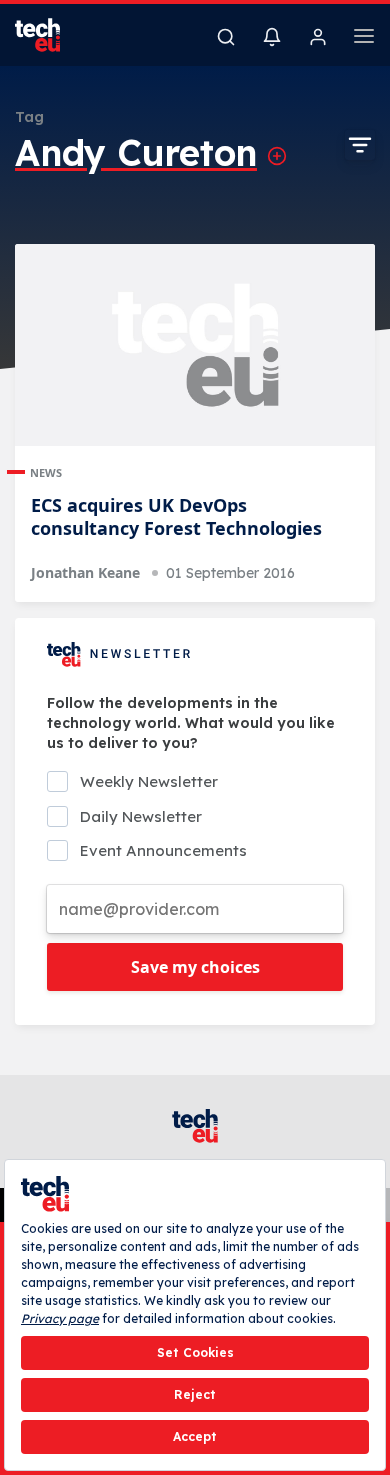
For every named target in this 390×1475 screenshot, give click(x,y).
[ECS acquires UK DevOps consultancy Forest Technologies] (195, 345)
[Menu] (364, 39)
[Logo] (50, 35)
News (46, 472)
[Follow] (277, 156)
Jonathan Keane (85, 572)
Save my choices (195, 967)
